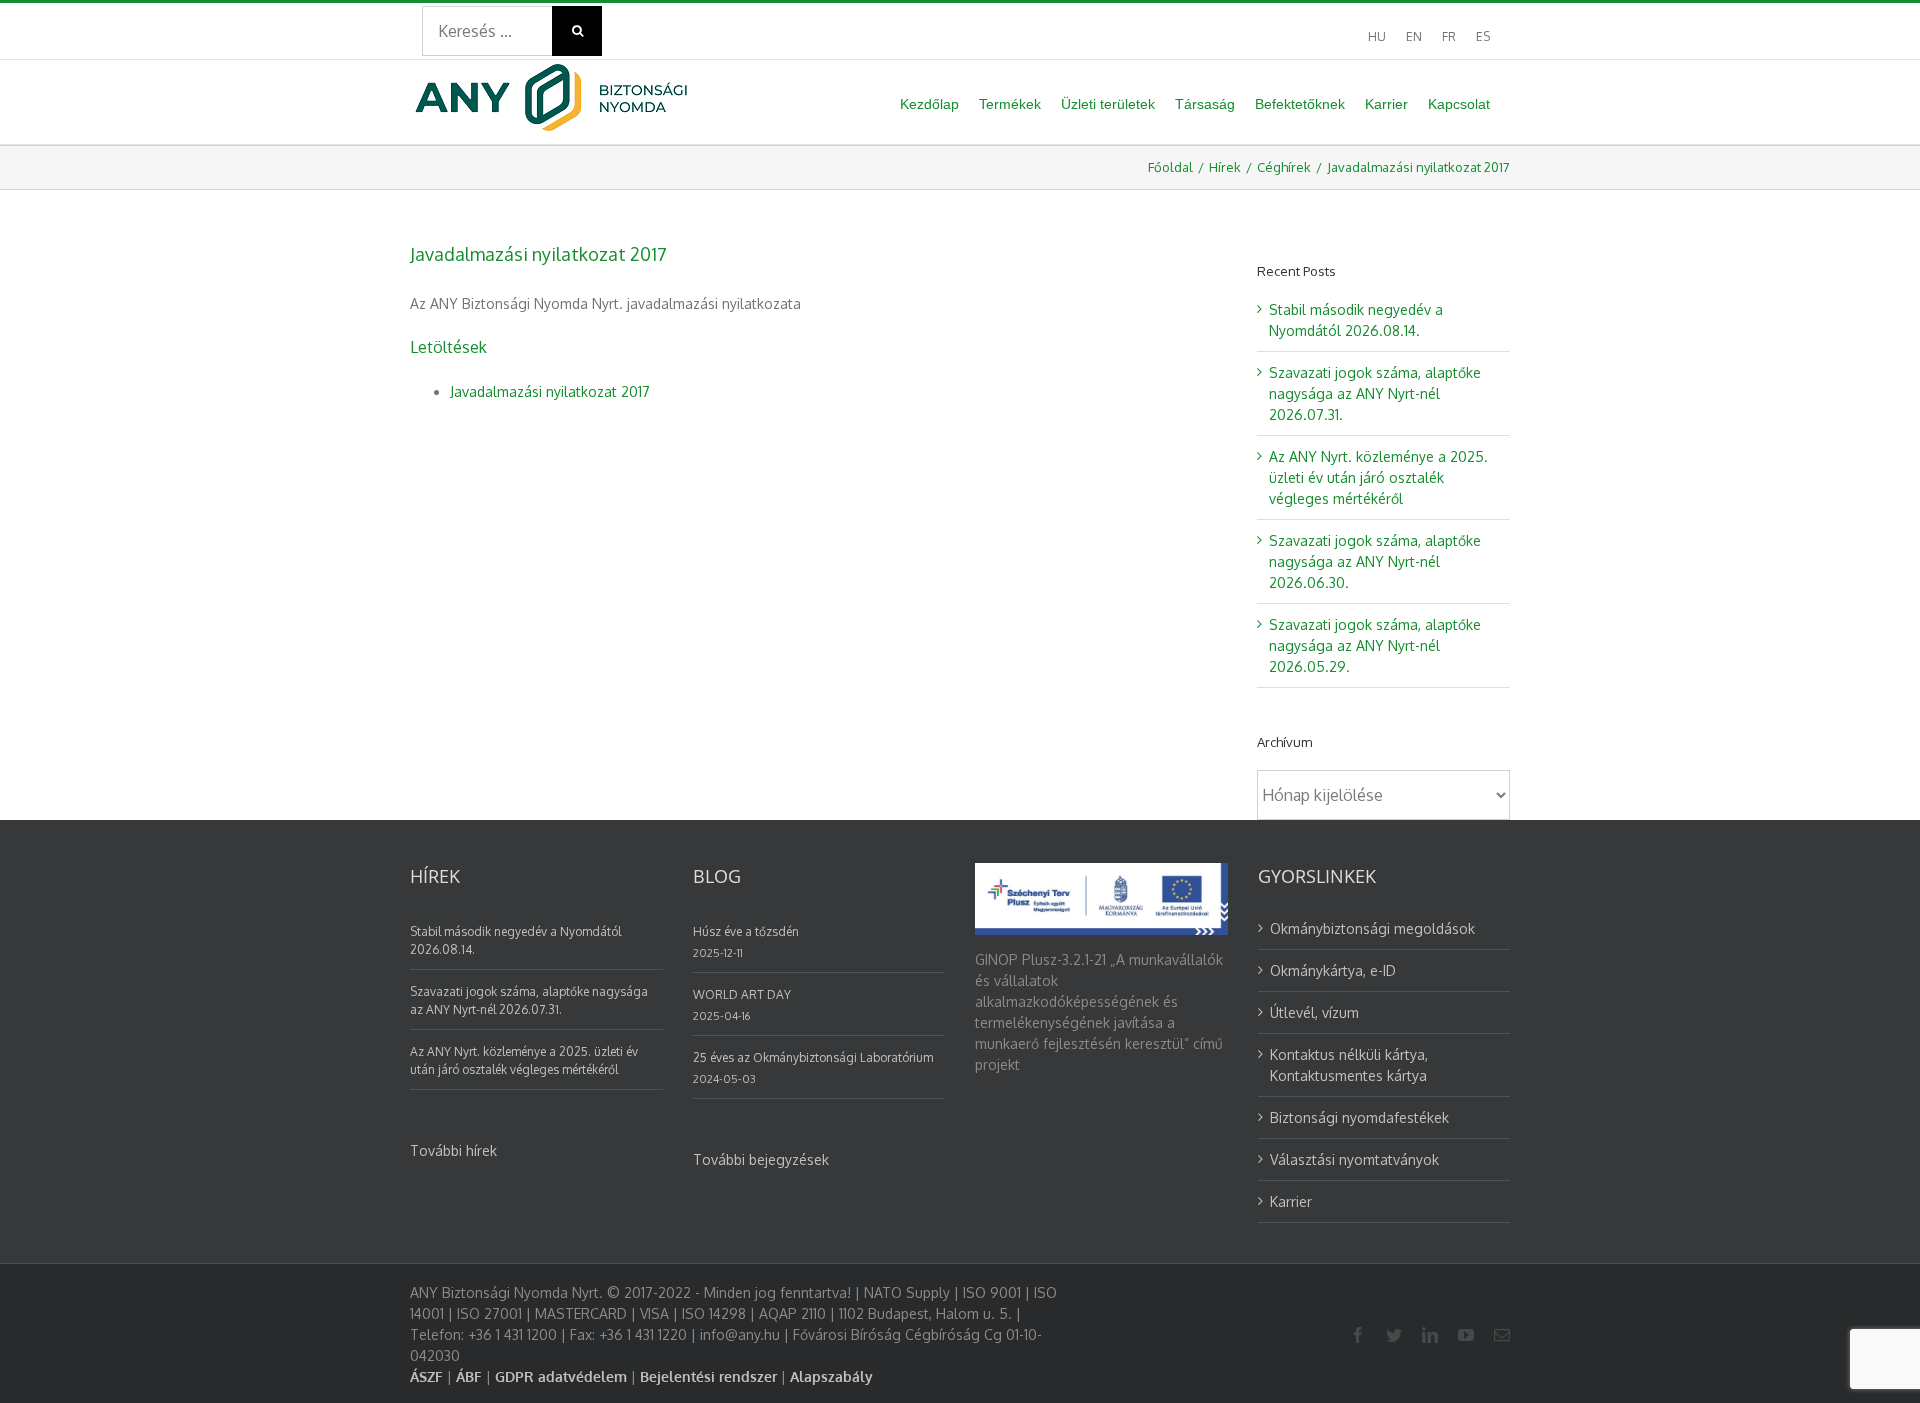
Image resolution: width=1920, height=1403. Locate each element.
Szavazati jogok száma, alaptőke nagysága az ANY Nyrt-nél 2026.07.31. (1375, 393)
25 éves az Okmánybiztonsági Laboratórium (813, 1057)
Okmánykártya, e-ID (1333, 970)
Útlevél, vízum (1314, 1012)
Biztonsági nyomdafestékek (1359, 1117)
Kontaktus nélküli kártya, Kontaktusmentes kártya (1349, 1065)
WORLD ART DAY (742, 994)
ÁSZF (426, 1376)
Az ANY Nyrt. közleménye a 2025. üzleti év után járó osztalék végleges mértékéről (1378, 477)
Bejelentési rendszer (708, 1376)
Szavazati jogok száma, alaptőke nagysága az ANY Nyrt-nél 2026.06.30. (1375, 561)
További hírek (453, 1150)
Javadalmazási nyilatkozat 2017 (550, 391)
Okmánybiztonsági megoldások (1372, 928)
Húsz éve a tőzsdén (746, 931)
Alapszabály (831, 1376)
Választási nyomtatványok (1354, 1159)
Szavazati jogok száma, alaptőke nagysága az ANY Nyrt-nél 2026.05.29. (1375, 645)
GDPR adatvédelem (561, 1376)
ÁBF (469, 1376)
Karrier (1291, 1201)
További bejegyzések (761, 1159)
